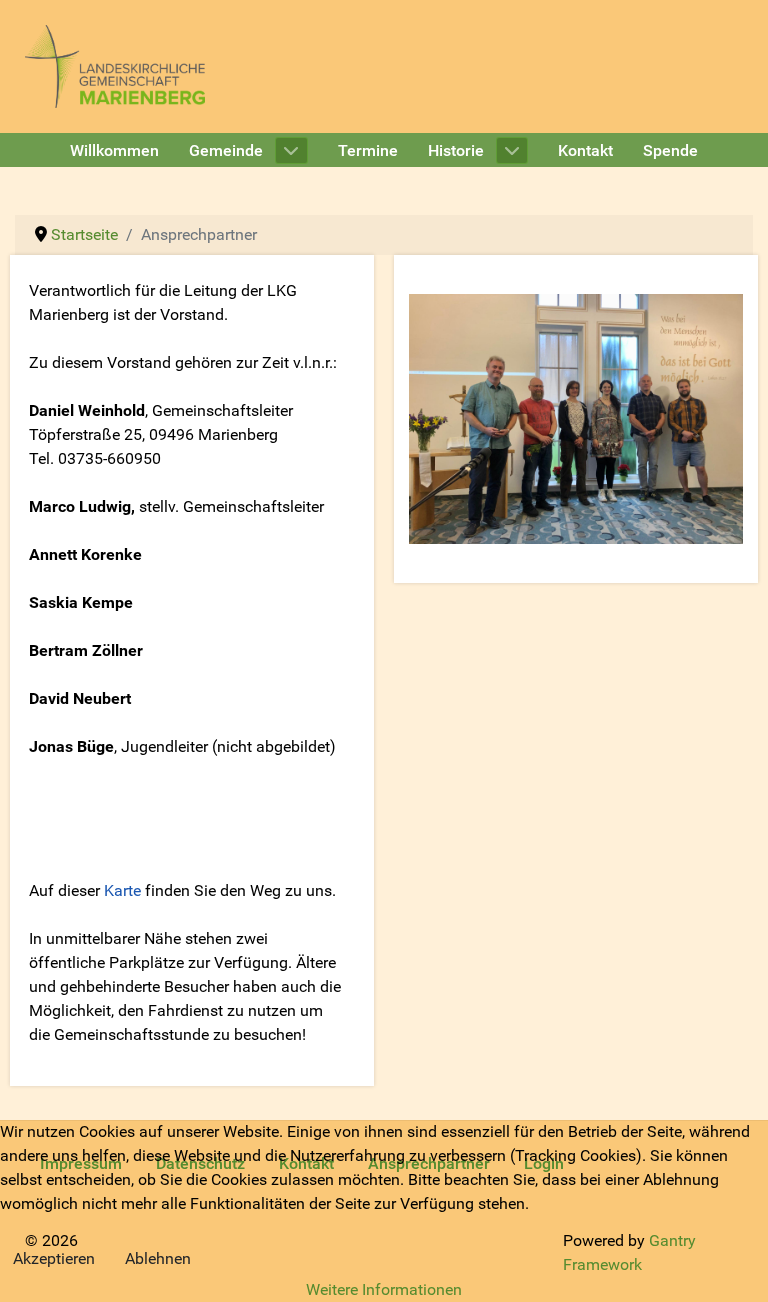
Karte (122, 890)
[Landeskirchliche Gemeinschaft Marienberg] (115, 65)
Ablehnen (158, 1258)
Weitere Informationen (384, 1289)
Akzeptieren (54, 1258)
